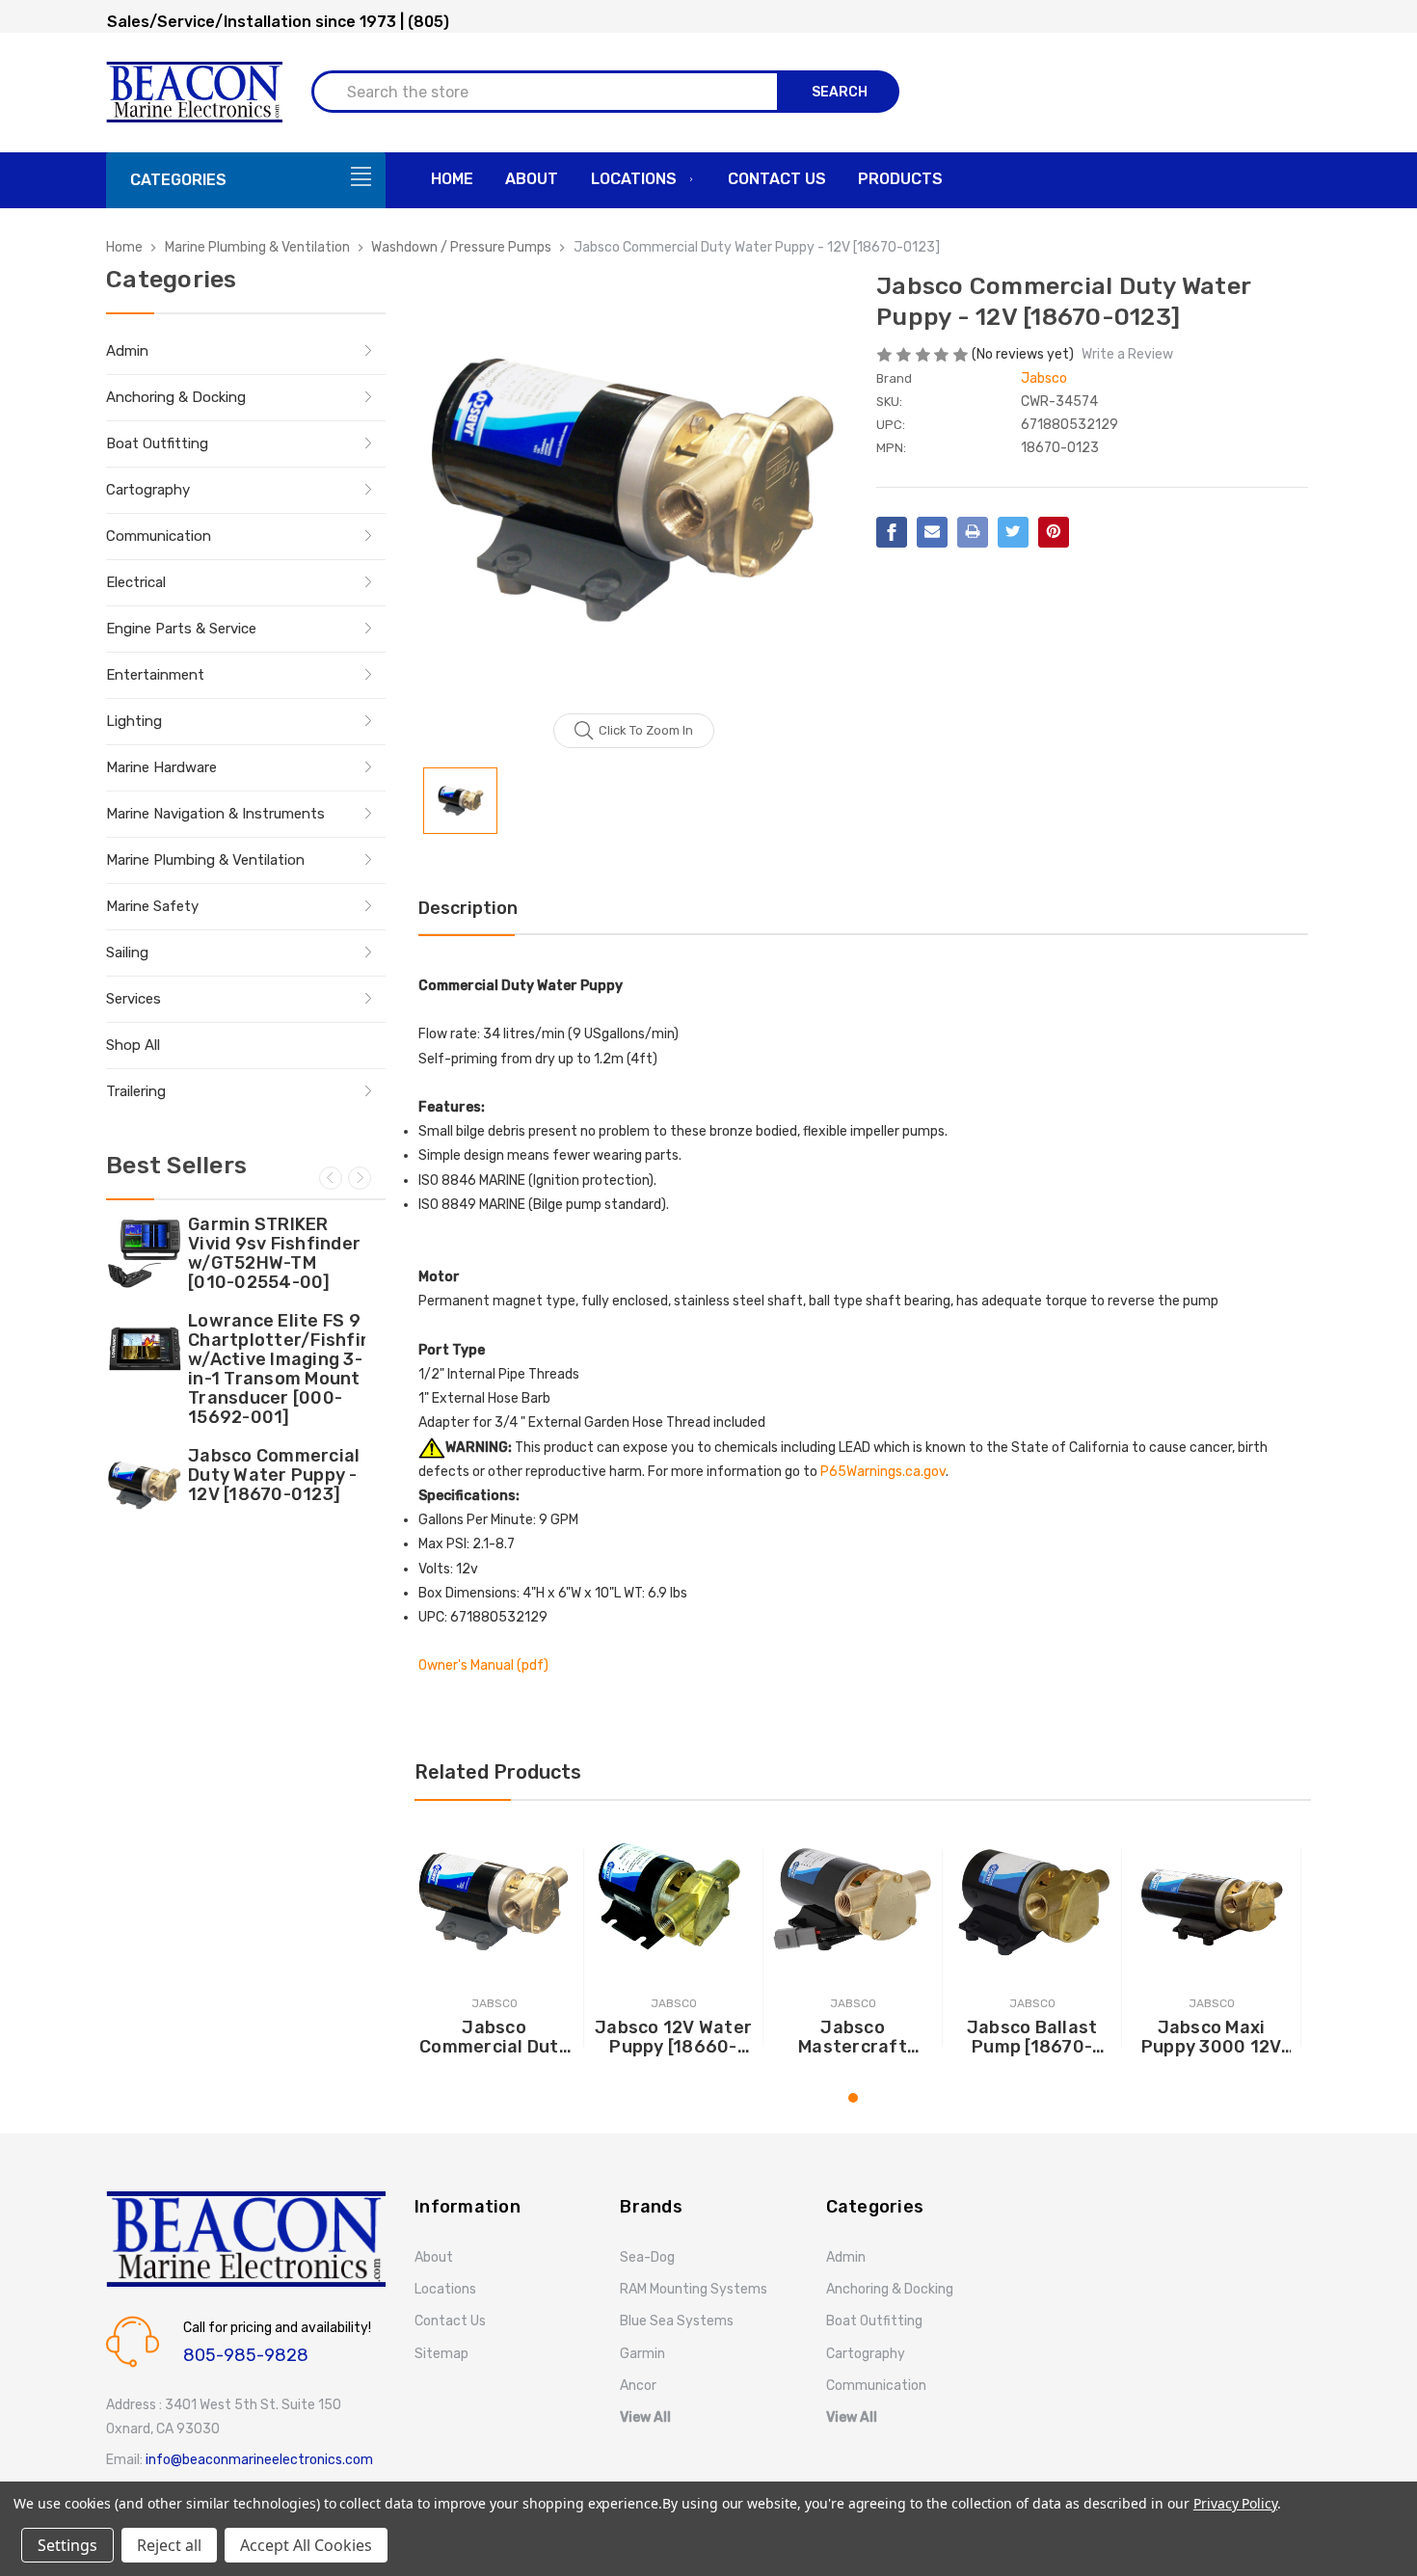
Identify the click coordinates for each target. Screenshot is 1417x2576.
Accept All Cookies (306, 2545)
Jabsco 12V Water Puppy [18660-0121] (673, 2037)
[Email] (932, 532)
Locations (634, 179)
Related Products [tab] (498, 1772)
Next (360, 1178)
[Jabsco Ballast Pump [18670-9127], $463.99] (1032, 1900)
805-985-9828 (246, 2355)
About (532, 179)
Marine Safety (152, 906)
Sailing (127, 953)
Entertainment (155, 675)
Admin (127, 351)
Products (900, 179)
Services (134, 999)
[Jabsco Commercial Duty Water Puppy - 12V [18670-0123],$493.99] (145, 1485)
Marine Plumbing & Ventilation (205, 860)
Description (468, 908)
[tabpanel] (495, 1947)
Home (452, 179)
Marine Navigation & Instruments (215, 814)
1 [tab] (853, 2098)
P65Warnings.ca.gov (883, 1472)
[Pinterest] (1054, 532)
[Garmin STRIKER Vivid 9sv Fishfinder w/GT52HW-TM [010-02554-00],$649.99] (145, 1253)
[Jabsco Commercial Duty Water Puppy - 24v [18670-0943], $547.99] (494, 1900)
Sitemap (441, 2354)
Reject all (169, 2545)
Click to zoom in (646, 730)
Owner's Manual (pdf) (483, 1665)
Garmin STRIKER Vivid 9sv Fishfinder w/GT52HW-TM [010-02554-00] (274, 1253)
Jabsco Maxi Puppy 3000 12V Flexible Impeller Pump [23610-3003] (1211, 2037)
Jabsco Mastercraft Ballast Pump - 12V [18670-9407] (853, 2037)
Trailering (136, 1091)
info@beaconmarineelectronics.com (259, 2460)
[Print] (973, 532)
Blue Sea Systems (677, 2321)
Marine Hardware (161, 767)
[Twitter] (1013, 532)
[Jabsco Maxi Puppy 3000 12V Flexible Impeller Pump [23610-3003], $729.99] (1211, 1900)
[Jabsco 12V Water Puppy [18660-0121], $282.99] (673, 1900)
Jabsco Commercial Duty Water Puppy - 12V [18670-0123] (274, 1475)
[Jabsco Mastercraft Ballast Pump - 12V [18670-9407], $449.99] (853, 1900)
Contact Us (777, 179)
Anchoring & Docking (176, 397)
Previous (331, 1178)
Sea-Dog (647, 2257)
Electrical (136, 582)
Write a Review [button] (1127, 354)
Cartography (148, 490)
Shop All (133, 1045)
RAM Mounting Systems (694, 2289)
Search (840, 92)
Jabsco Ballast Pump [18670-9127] (1032, 2037)
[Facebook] (892, 532)
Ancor (638, 2386)
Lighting (134, 721)
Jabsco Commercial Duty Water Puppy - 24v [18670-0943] (494, 2037)
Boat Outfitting (157, 443)
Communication (159, 536)
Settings (67, 2545)
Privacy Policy (1235, 2503)
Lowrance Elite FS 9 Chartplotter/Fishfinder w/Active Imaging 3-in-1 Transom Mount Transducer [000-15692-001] (277, 1369)
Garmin (642, 2354)
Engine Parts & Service (181, 629)
